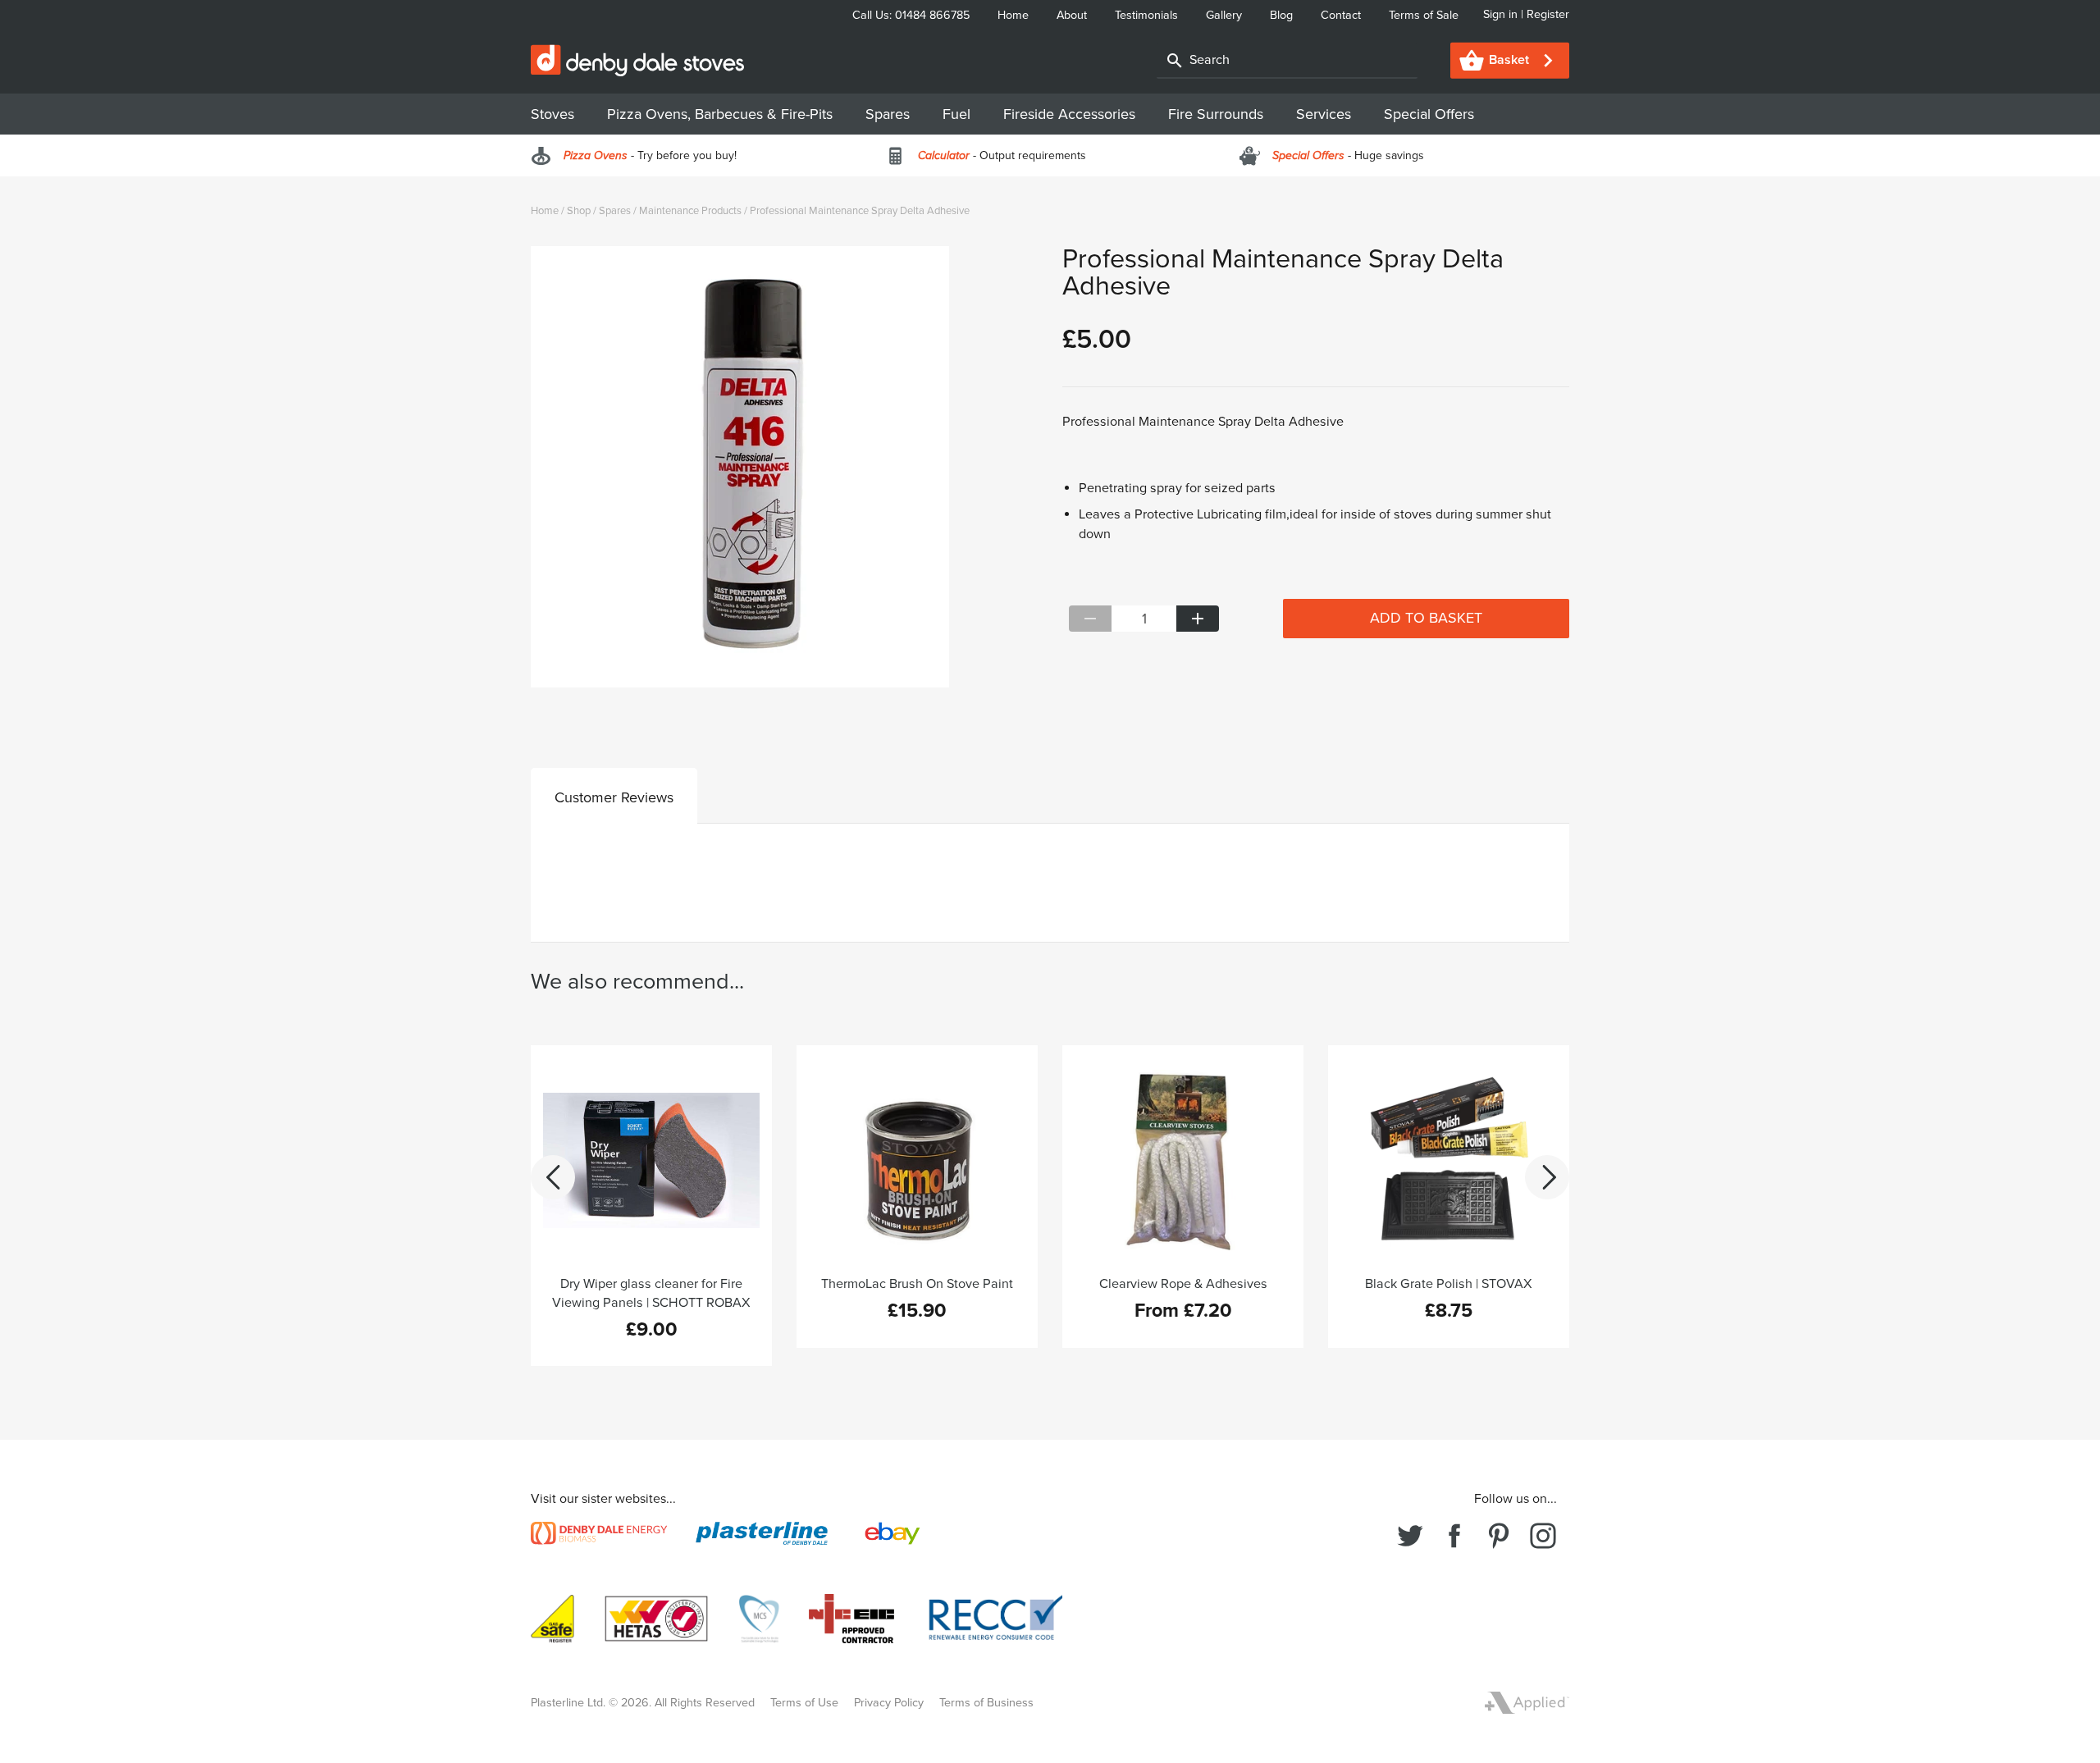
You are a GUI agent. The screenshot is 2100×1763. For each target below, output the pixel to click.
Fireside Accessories (1069, 114)
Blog (1283, 15)
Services (1324, 114)
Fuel (956, 114)
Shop (579, 211)
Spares (888, 114)
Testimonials (1148, 15)
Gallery (1226, 15)
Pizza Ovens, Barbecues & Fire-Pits (720, 114)
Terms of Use (804, 1703)
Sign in (1502, 14)
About (1073, 15)
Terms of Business (986, 1703)
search (1175, 61)
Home (1015, 15)
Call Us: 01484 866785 (913, 15)
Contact (1342, 15)
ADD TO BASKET (1426, 618)
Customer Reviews (614, 797)
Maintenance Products (690, 211)
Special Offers (1429, 114)
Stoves (552, 114)
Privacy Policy (889, 1703)
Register (1546, 14)
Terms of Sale (1424, 15)
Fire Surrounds (1216, 114)
